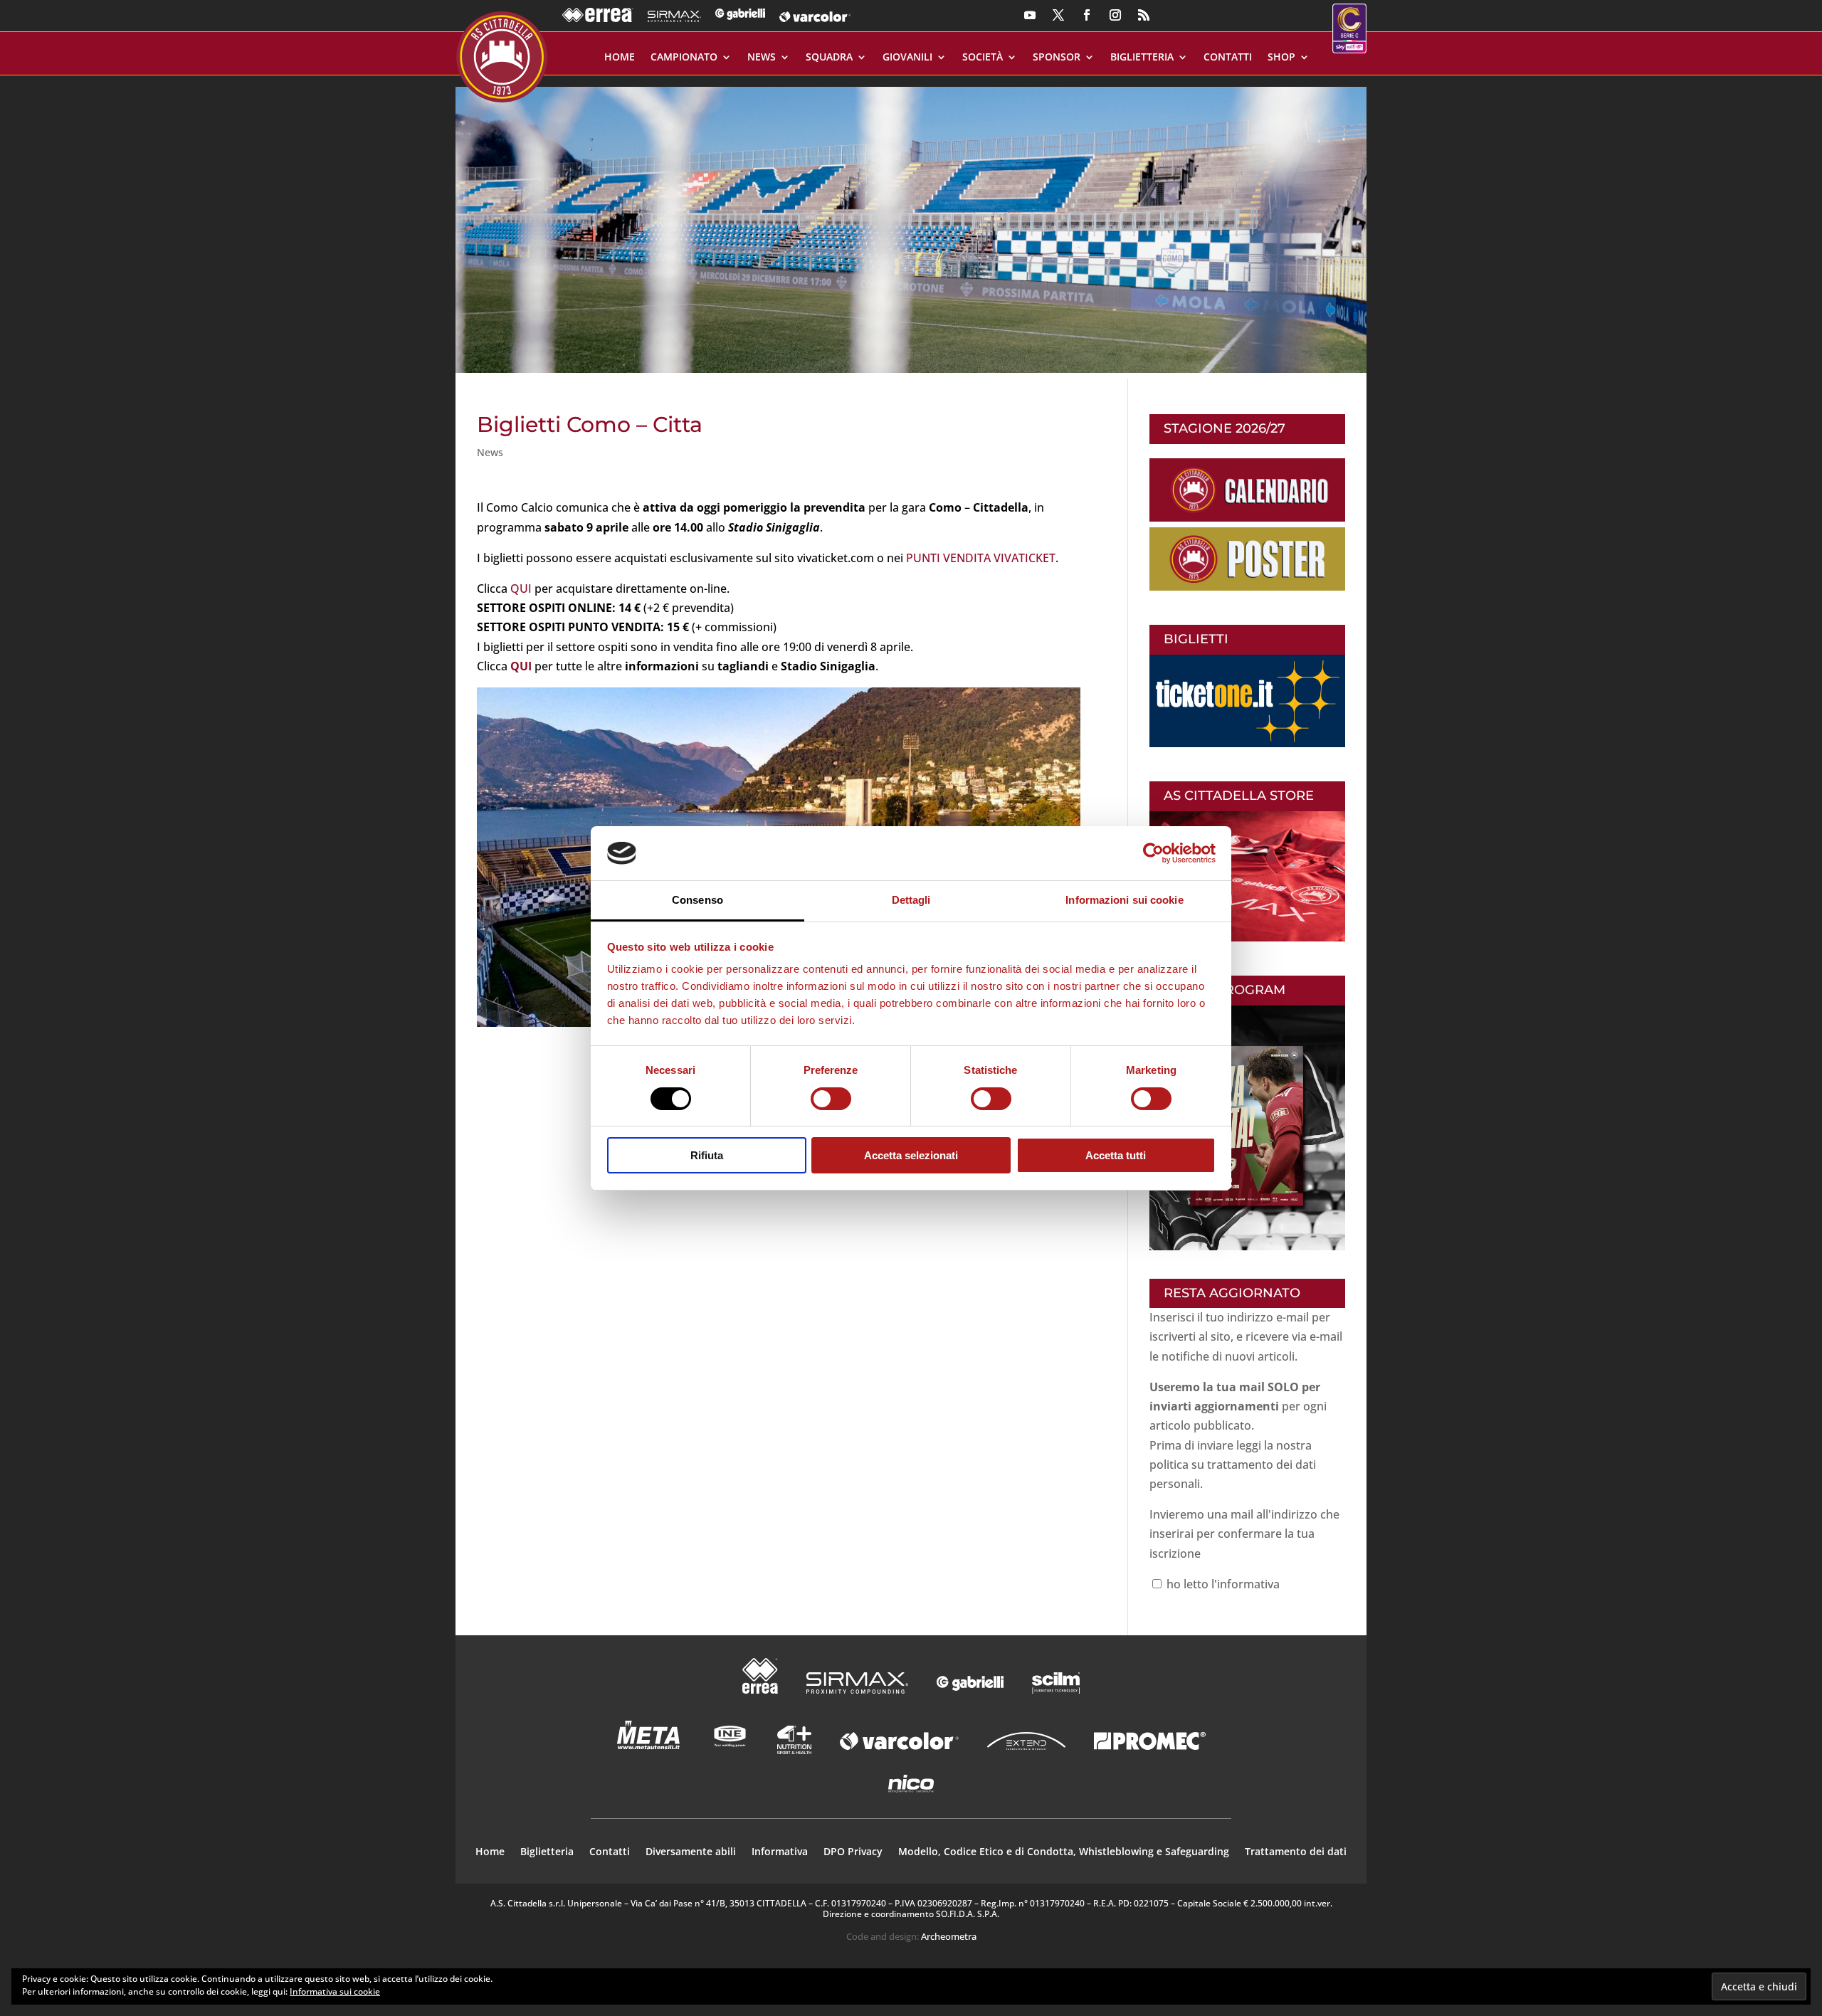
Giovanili (907, 58)
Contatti (1228, 58)
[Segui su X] (1058, 15)
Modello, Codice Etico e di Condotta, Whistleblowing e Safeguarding (1064, 1852)
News (762, 58)
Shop (1281, 58)
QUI (521, 589)
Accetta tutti (1116, 1155)
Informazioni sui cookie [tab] (1124, 900)
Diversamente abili (691, 1852)
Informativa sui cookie (335, 1991)
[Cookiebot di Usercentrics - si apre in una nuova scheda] (1153, 853)
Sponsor (1057, 58)
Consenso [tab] (697, 900)
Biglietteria (1142, 58)
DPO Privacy (853, 1852)
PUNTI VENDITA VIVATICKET (981, 558)
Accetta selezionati (911, 1155)
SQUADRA (829, 58)
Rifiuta (707, 1155)
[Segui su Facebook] (1087, 15)
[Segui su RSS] (1144, 15)
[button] (911, 224)
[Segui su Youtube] (1030, 15)
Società (983, 58)
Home (620, 58)
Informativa (780, 1852)
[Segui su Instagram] (1115, 15)
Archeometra (949, 1936)
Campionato (684, 58)
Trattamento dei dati (1296, 1852)
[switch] (831, 1099)
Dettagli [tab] (911, 900)
